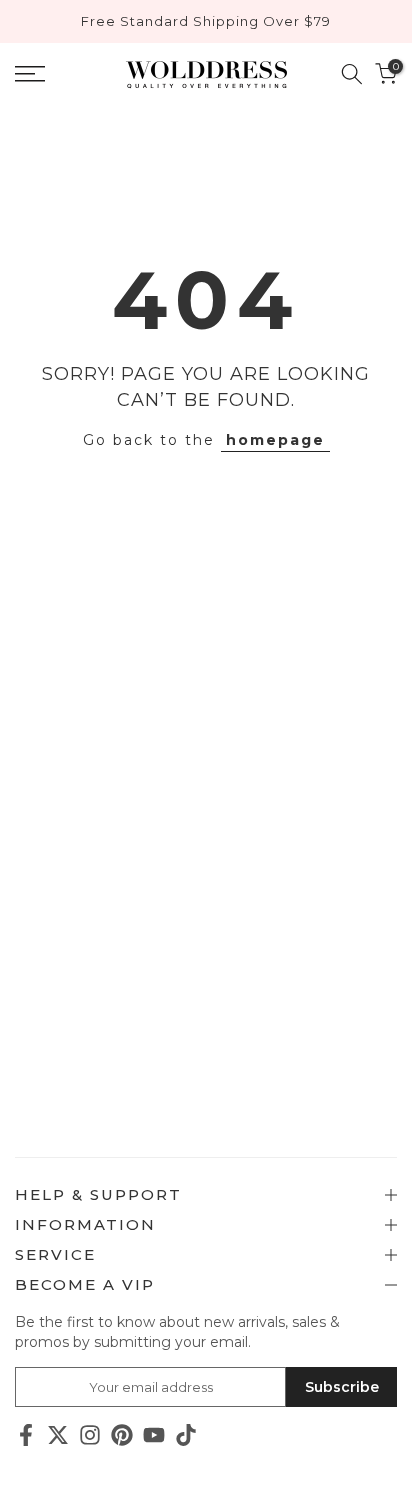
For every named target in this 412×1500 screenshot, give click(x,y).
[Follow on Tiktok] (186, 1434)
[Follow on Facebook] (26, 1434)
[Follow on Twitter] (58, 1434)
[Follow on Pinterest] (122, 1434)
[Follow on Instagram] (90, 1434)
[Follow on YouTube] (154, 1434)
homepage (275, 440)
